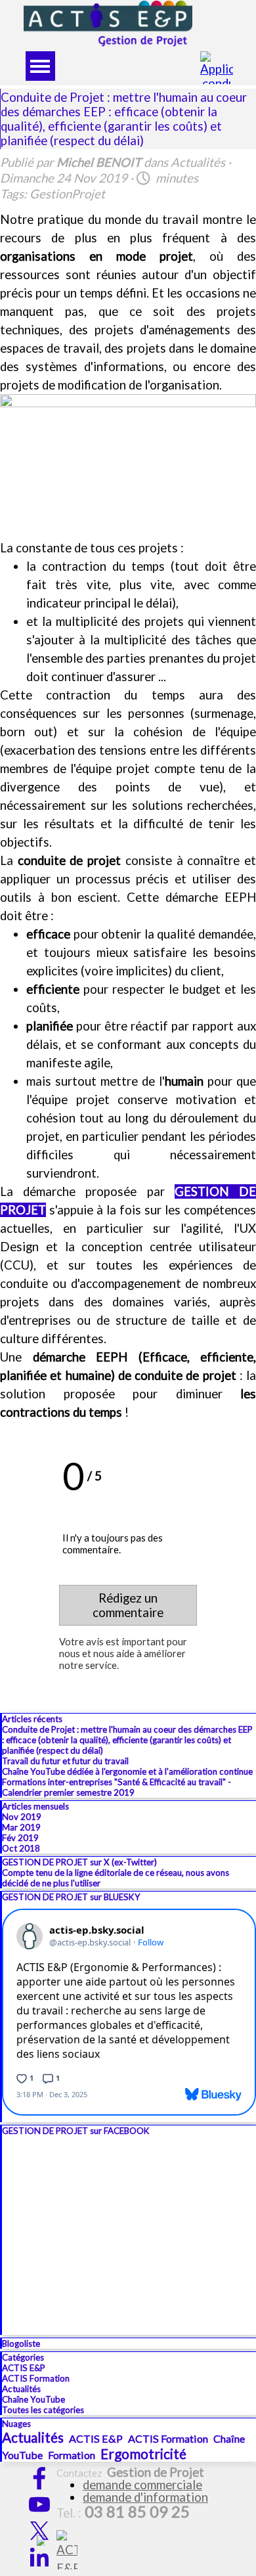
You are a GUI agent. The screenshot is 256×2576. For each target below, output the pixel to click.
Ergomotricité (143, 2454)
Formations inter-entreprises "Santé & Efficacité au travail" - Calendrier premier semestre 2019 (117, 1787)
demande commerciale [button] (142, 2485)
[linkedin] (39, 2557)
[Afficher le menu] (40, 66)
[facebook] (39, 2478)
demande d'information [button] (145, 2497)
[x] (39, 2531)
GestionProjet (67, 194)
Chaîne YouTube (33, 2399)
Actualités (21, 2389)
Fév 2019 (20, 1838)
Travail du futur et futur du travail (65, 1761)
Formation (72, 2455)
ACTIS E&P (24, 2368)
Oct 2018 (21, 1848)
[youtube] (39, 2504)
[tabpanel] (140, 2492)
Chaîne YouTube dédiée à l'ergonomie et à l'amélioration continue (127, 1771)
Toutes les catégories (43, 2410)
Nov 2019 (22, 1817)
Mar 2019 (21, 1827)
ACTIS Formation (36, 2378)
